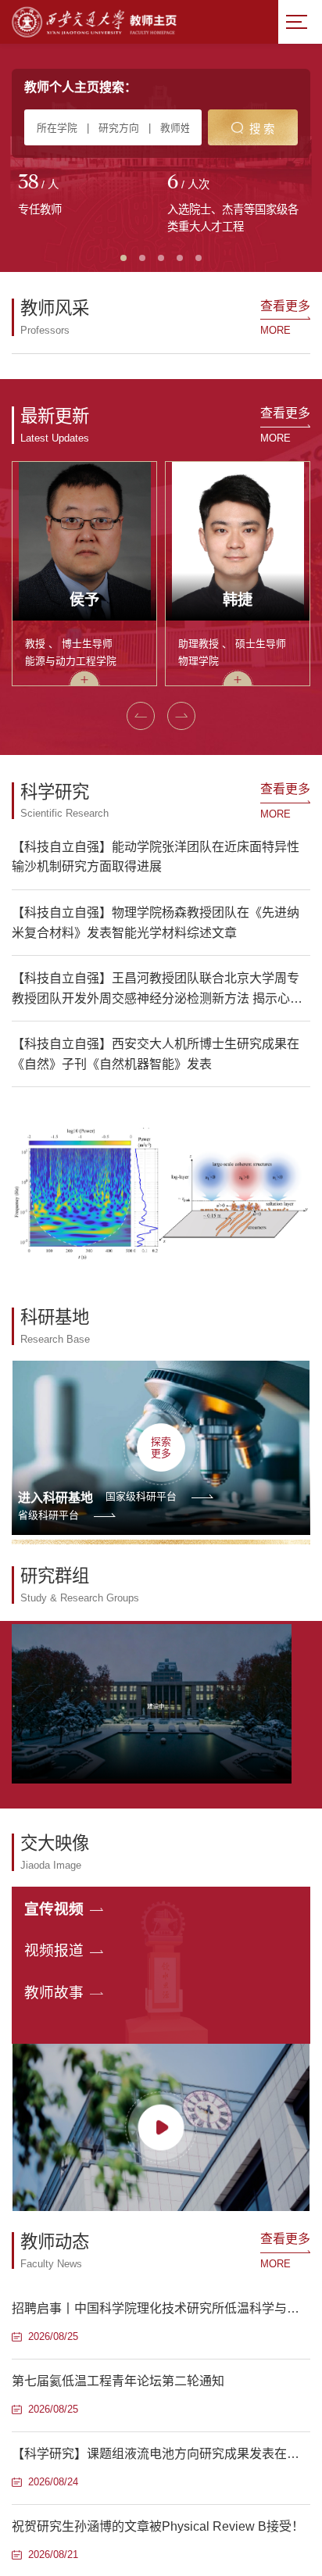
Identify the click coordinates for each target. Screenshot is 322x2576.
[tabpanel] (86, 196)
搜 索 (262, 129)
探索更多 (161, 1940)
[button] (141, 1208)
